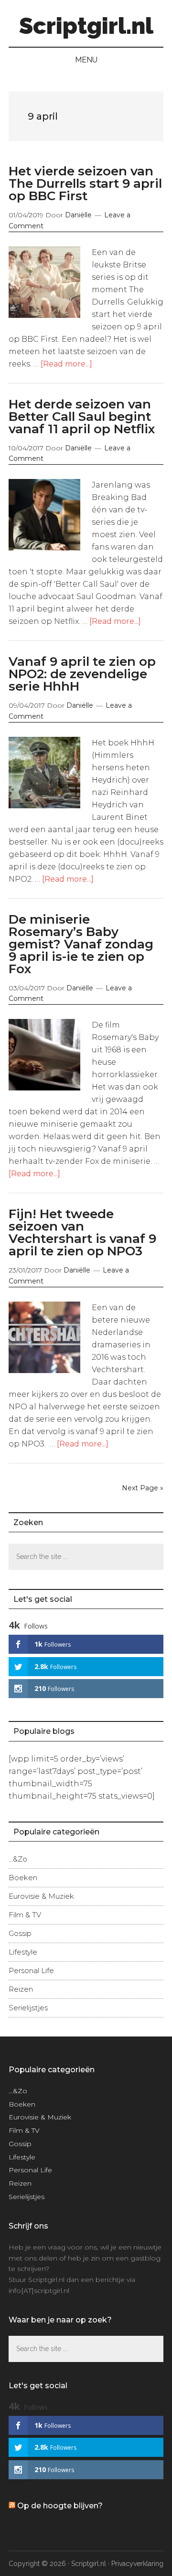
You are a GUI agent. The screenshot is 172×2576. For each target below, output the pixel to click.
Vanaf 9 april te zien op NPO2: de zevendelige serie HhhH (82, 674)
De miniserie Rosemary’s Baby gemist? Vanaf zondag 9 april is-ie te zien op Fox (81, 944)
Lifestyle (23, 1952)
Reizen (21, 1989)
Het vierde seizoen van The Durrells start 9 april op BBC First (85, 183)
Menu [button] (86, 60)
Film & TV (25, 1915)
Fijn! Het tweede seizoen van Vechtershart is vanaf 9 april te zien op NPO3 (82, 1232)
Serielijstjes (28, 2008)
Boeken (23, 1878)
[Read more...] (66, 364)
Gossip (20, 1933)
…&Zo (18, 1859)
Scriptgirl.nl (86, 26)
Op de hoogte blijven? (60, 2506)
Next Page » (143, 1488)
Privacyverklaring (137, 2564)
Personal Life (31, 1970)
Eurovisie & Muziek (41, 1896)
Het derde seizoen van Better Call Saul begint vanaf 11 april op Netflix (82, 417)
